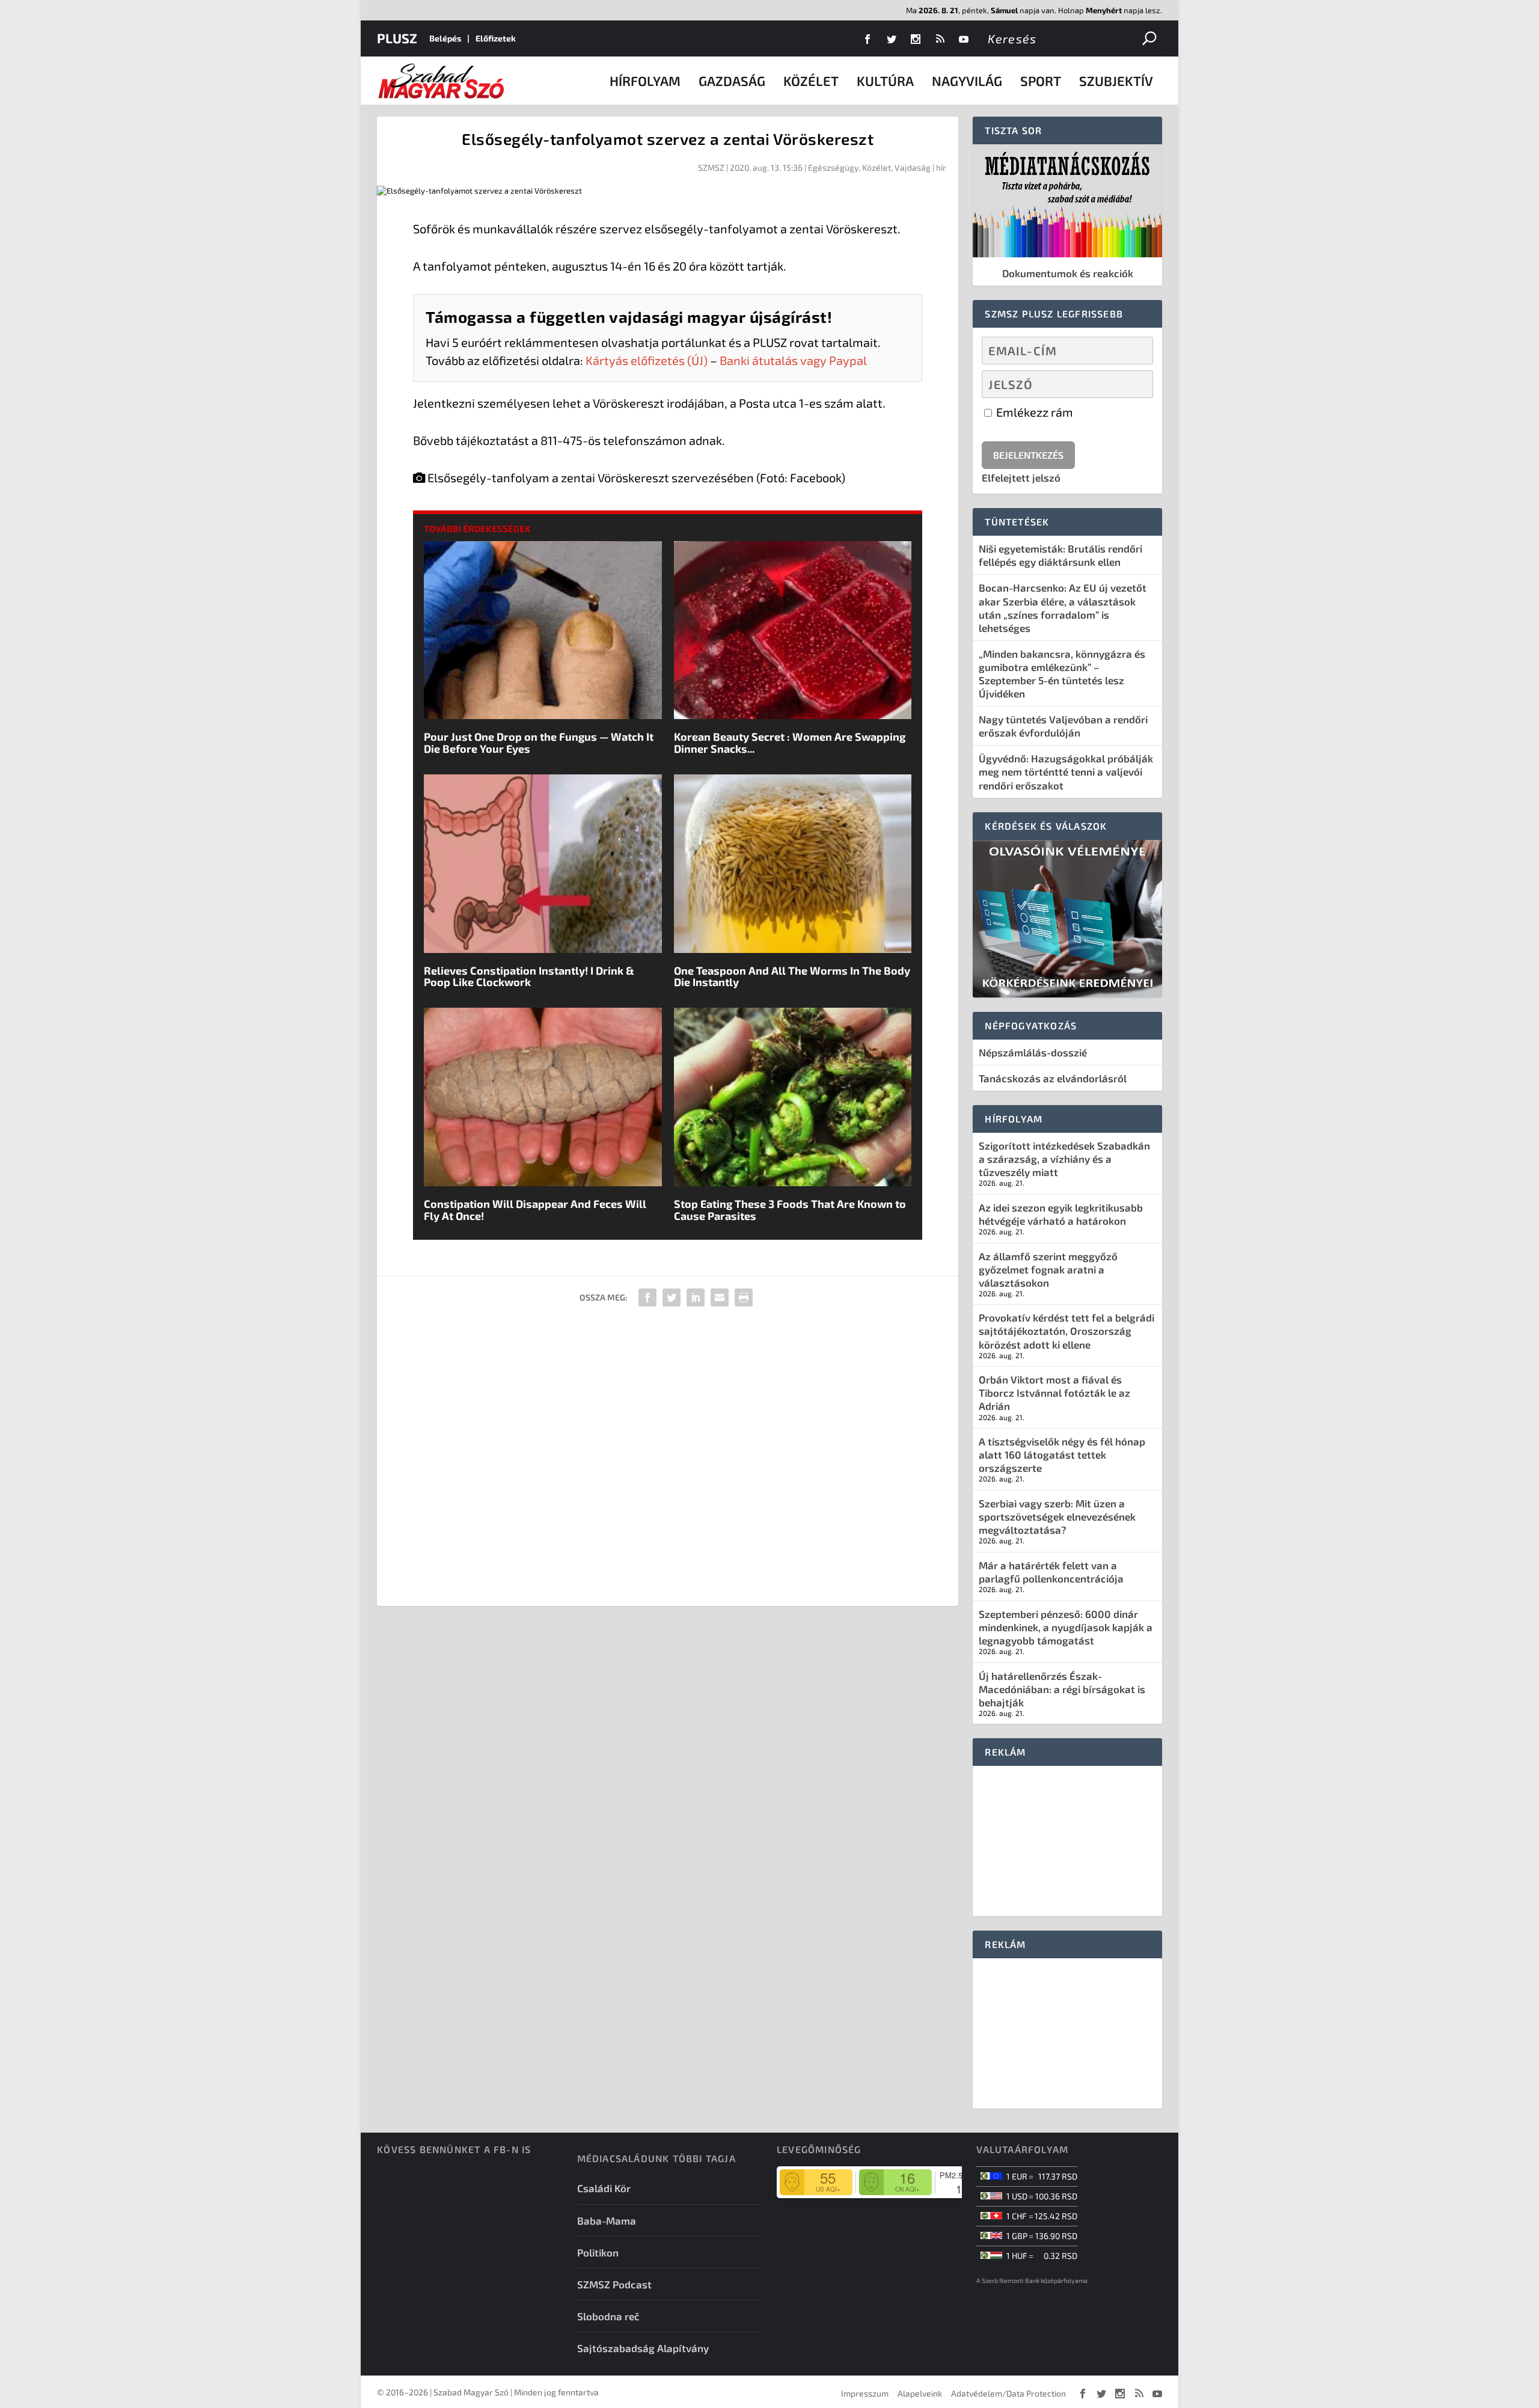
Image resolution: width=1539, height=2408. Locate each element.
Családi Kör (604, 2188)
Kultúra (885, 81)
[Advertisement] (668, 1461)
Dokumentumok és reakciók (1068, 273)
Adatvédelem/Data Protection (1008, 2393)
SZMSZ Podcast (614, 2284)
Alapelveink (920, 2393)
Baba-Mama (607, 2220)
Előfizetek (496, 38)
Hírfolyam (645, 81)
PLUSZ (397, 38)
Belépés (445, 38)
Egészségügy (833, 167)
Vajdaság (913, 167)
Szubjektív (1116, 81)
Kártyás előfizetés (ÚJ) (647, 360)
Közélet (811, 81)
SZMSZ (711, 167)
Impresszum (865, 2393)
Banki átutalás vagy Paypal (793, 360)
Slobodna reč (608, 2316)
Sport (1041, 81)
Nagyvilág (967, 81)
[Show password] (1134, 384)
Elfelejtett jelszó (1021, 477)
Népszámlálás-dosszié (1033, 1052)
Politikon (598, 2252)
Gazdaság (732, 81)
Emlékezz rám (1033, 412)
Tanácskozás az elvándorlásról (1053, 1078)
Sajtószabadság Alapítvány (643, 2348)
